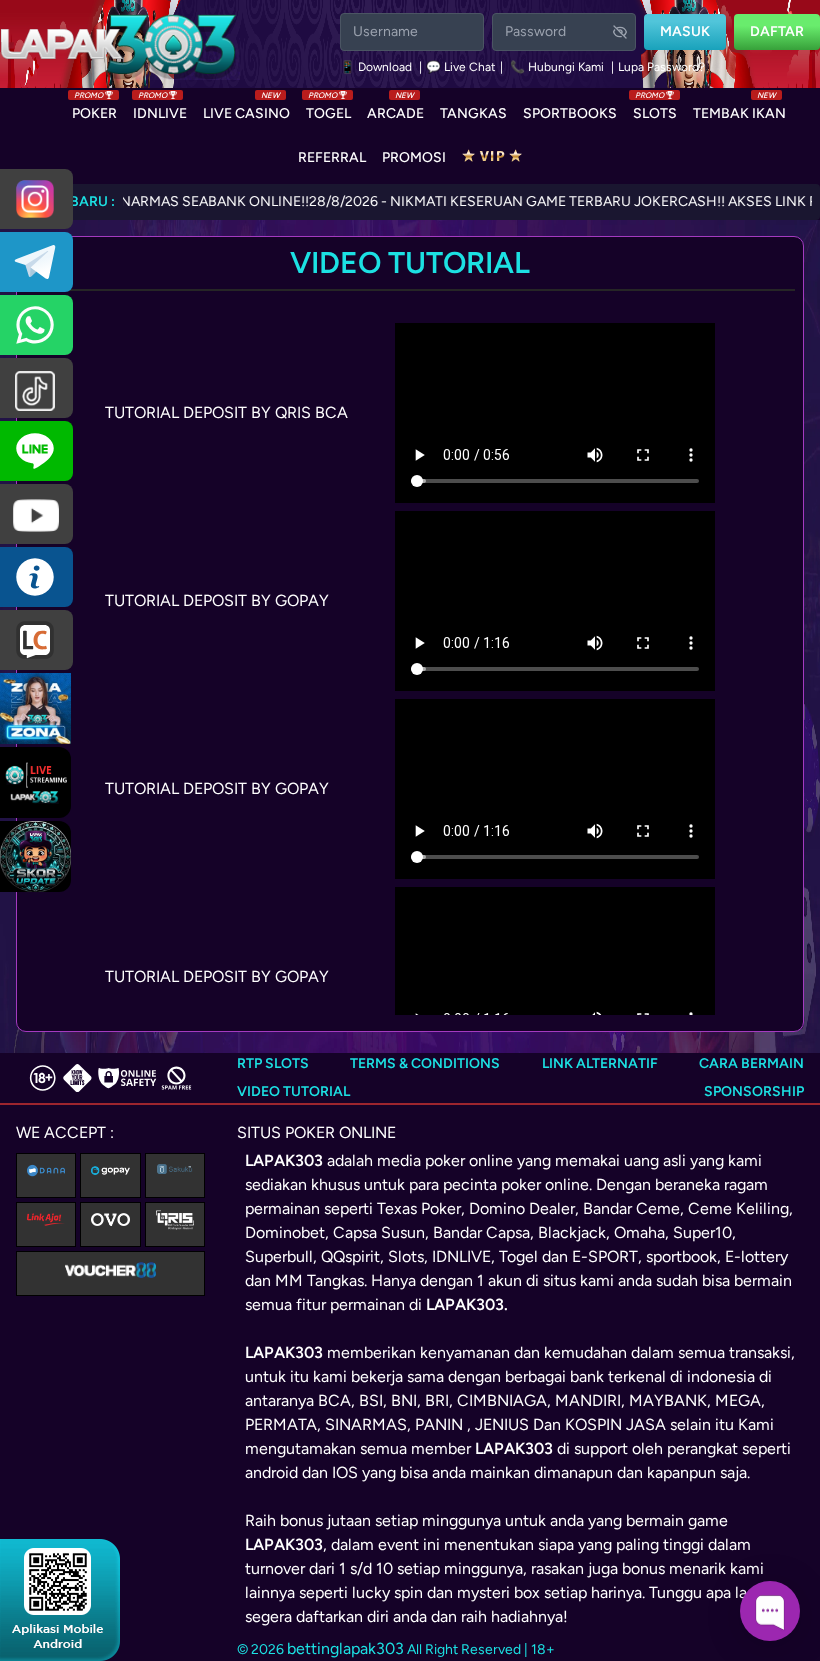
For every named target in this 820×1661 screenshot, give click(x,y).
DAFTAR (777, 31)
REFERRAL (332, 157)
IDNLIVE (160, 109)
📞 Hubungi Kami (557, 67)
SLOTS (655, 109)
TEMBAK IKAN (739, 109)
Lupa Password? (661, 67)
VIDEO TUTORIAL (293, 1091)
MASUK (685, 31)
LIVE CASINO (246, 109)
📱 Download (377, 67)
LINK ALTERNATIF (600, 1063)
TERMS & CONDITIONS (425, 1063)
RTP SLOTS (273, 1063)
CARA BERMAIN (751, 1063)
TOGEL (328, 109)
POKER (94, 109)
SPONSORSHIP (754, 1091)
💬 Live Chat (461, 67)
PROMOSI (414, 157)
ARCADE (395, 109)
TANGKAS (473, 113)
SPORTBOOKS (570, 113)
